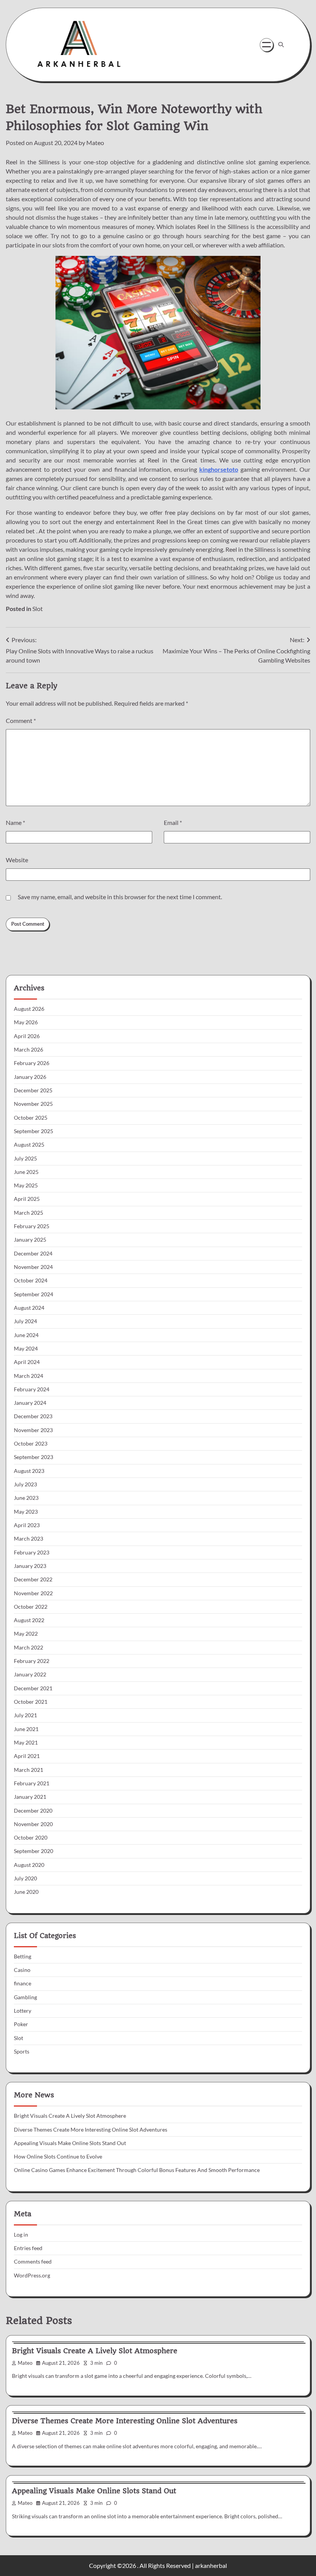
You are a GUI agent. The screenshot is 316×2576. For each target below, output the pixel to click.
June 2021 (26, 1729)
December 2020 (33, 1811)
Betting (23, 1957)
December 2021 (33, 1688)
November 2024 (33, 1267)
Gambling (25, 1997)
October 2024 (31, 1280)
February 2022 (32, 1661)
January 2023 (30, 1566)
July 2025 (25, 1159)
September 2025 (34, 1131)
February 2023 (32, 1553)
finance (23, 1983)
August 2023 (29, 1471)
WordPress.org (32, 2275)
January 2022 (30, 1674)
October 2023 (31, 1444)
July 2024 (25, 1321)
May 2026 (26, 1022)
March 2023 (29, 1539)
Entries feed (28, 2248)
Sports (22, 2052)
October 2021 (31, 1702)
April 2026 (27, 1036)
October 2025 (31, 1118)
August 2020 (29, 1865)
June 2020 (26, 1892)
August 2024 (29, 1308)
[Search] (281, 45)
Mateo (95, 143)
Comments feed (33, 2262)
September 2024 (34, 1294)
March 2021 (29, 1770)
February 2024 (32, 1389)
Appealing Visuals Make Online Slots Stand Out (70, 2143)
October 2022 (31, 1607)
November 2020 (33, 1824)
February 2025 (32, 1226)
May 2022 (26, 1634)
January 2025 (30, 1240)
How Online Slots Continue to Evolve (58, 2157)
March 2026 (29, 1050)
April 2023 (27, 1525)
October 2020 (31, 1838)
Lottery (23, 2011)
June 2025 (26, 1172)
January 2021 (30, 1797)
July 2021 (25, 1715)
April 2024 (27, 1362)
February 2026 (32, 1063)
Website (17, 860)
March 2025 (29, 1213)
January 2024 (30, 1403)
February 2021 (32, 1783)
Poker (21, 2024)
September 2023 (34, 1457)
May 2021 (26, 1743)
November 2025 (33, 1104)
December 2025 (33, 1090)
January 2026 (30, 1077)
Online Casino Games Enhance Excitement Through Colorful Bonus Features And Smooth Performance (137, 2170)
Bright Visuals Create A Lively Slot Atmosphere (70, 2116)
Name (15, 822)
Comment (21, 720)
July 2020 (25, 1878)
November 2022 (33, 1593)
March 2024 (29, 1376)
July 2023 (25, 1484)
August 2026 (29, 1009)
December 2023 (33, 1416)
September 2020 (34, 1851)
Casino (22, 1970)
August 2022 (29, 1620)
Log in (21, 2235)
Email (173, 822)
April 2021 (27, 1756)
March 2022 (29, 1648)
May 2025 (26, 1185)
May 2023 (26, 1512)
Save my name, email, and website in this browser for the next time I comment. (120, 897)
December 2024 (33, 1254)
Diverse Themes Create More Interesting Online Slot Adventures (91, 2130)
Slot (38, 609)
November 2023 (33, 1430)
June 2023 (26, 1498)
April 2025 (27, 1199)
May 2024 (26, 1349)
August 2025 (29, 1145)
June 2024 (26, 1335)
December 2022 (33, 1579)
